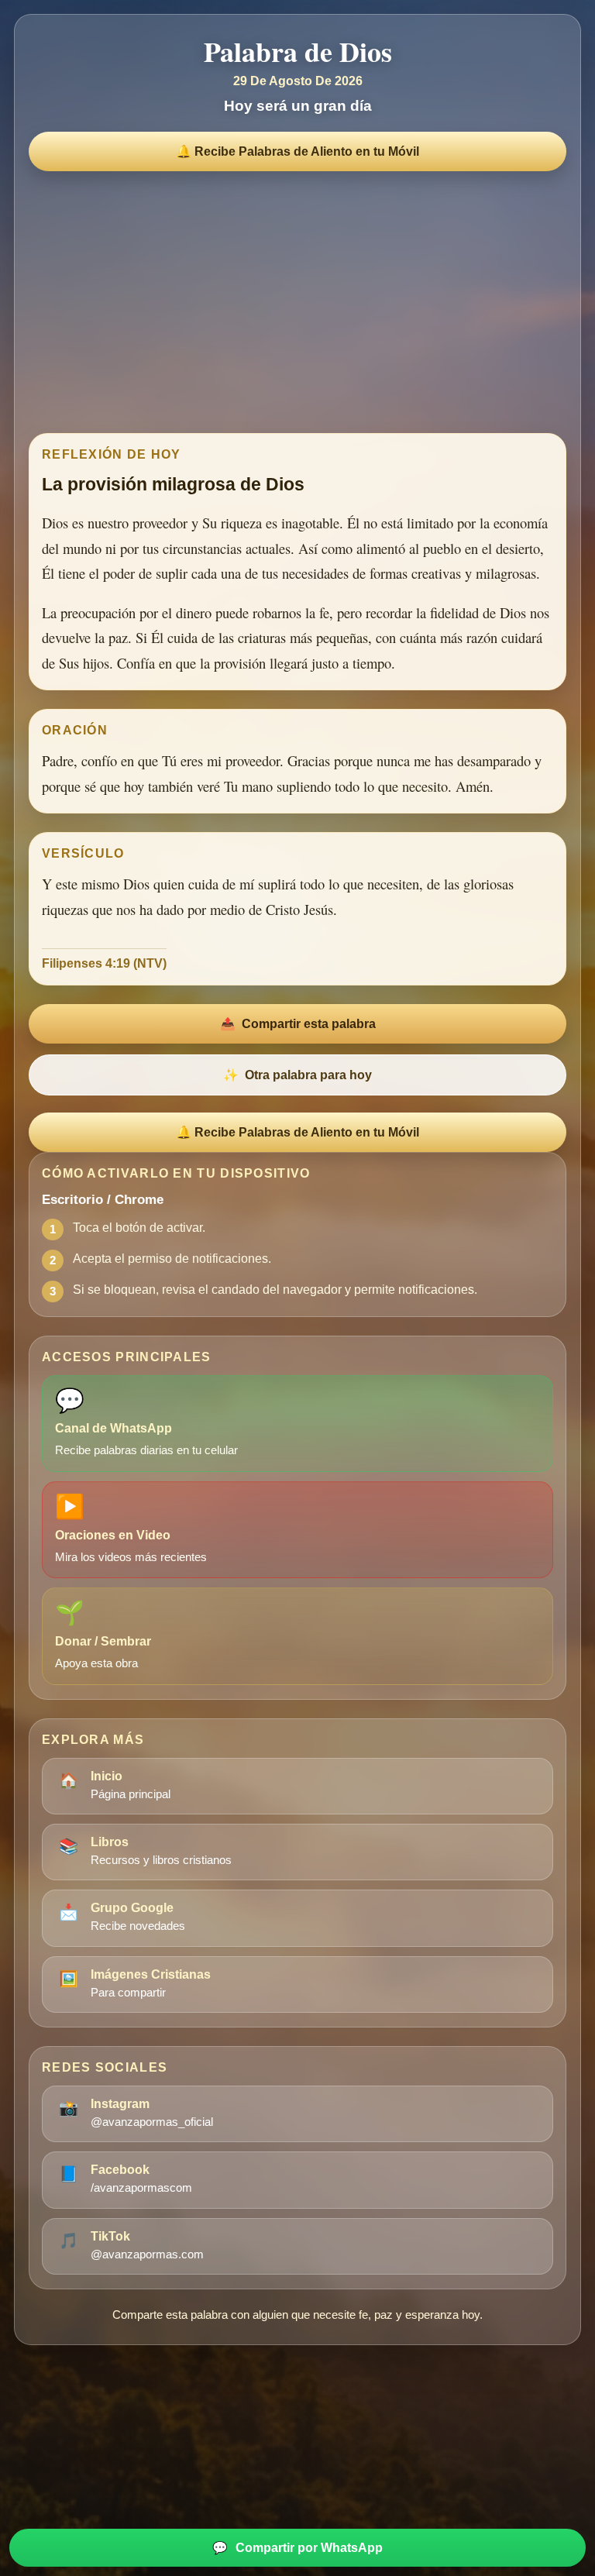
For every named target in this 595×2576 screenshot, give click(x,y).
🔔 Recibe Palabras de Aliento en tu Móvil (297, 151)
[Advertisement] (297, 298)
